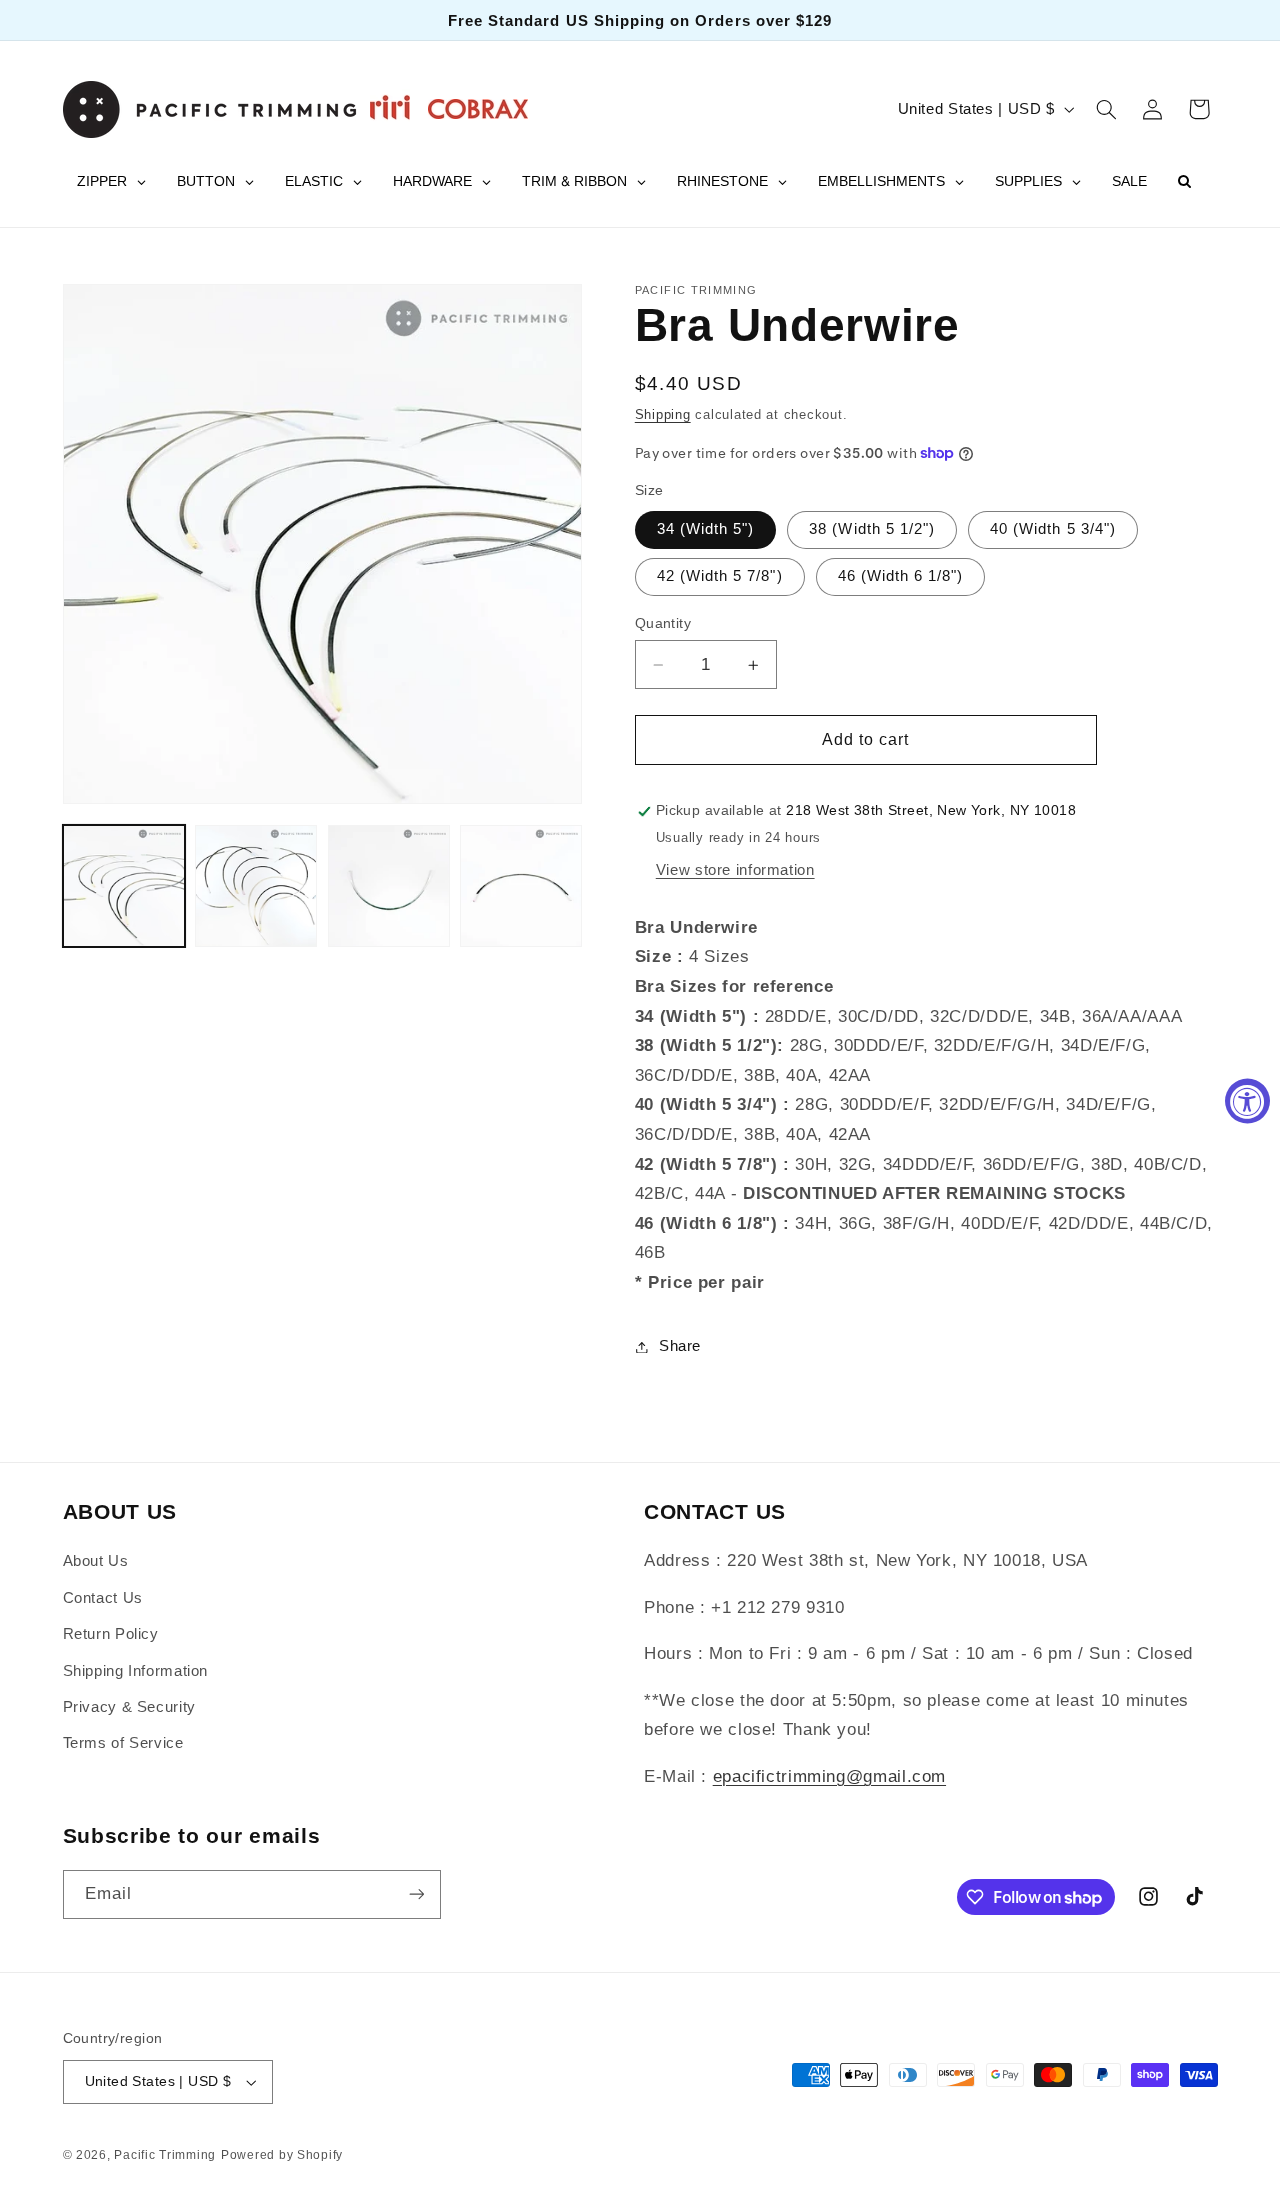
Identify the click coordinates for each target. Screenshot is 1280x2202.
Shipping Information (136, 1671)
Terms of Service (123, 1743)
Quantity (663, 623)
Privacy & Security (129, 1707)
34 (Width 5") (706, 530)
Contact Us (103, 1598)
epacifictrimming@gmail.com (829, 1776)
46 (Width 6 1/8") (901, 577)
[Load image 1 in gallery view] (124, 886)
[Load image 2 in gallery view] (256, 886)
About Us (96, 1561)
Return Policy (111, 1634)
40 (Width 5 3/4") (1053, 530)
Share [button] (680, 1346)
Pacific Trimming (165, 2155)
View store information (735, 870)
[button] (1106, 109)
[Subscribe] (416, 1894)
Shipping (663, 415)
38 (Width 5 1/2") (872, 530)
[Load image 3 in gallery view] (389, 886)
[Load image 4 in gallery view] (521, 886)
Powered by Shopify (282, 2155)
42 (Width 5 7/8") (720, 577)
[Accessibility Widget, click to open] (1247, 1101)
